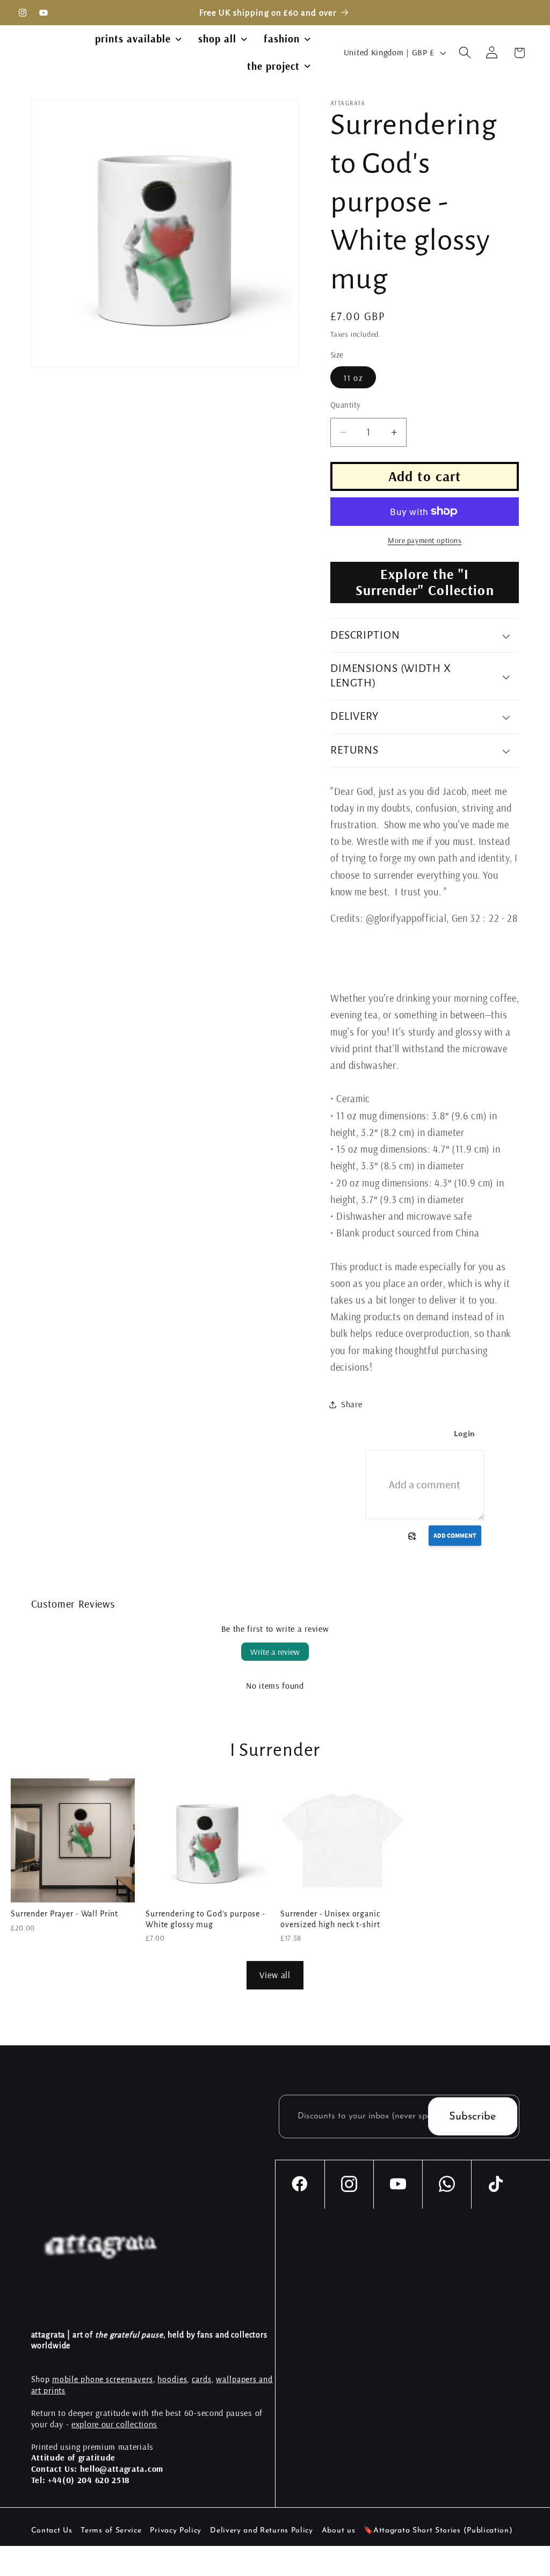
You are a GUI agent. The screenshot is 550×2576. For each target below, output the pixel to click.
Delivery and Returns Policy (262, 2531)
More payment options (425, 540)
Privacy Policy (176, 2531)
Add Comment (455, 1535)
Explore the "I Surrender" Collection (425, 582)
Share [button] (352, 1404)
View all (275, 1975)
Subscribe (472, 2116)
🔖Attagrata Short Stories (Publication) (438, 2531)
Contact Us (52, 2531)
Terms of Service (111, 2531)
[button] (465, 53)
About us (339, 2531)
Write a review (275, 1652)
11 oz (353, 378)
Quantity (346, 405)
